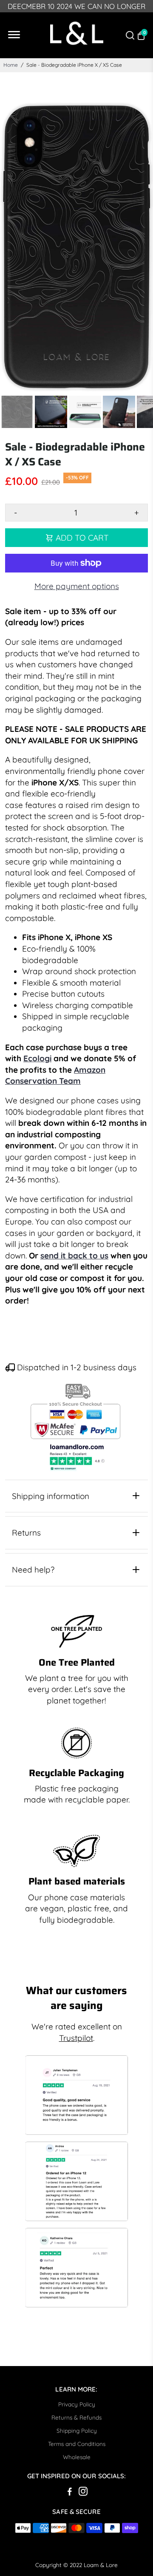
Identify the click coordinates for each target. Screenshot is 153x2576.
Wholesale (77, 2457)
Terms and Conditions (77, 2444)
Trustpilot (76, 2038)
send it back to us (74, 1255)
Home (11, 65)
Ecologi (37, 1058)
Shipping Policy (77, 2430)
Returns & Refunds (76, 2417)
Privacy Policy (77, 2404)
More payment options (77, 586)
